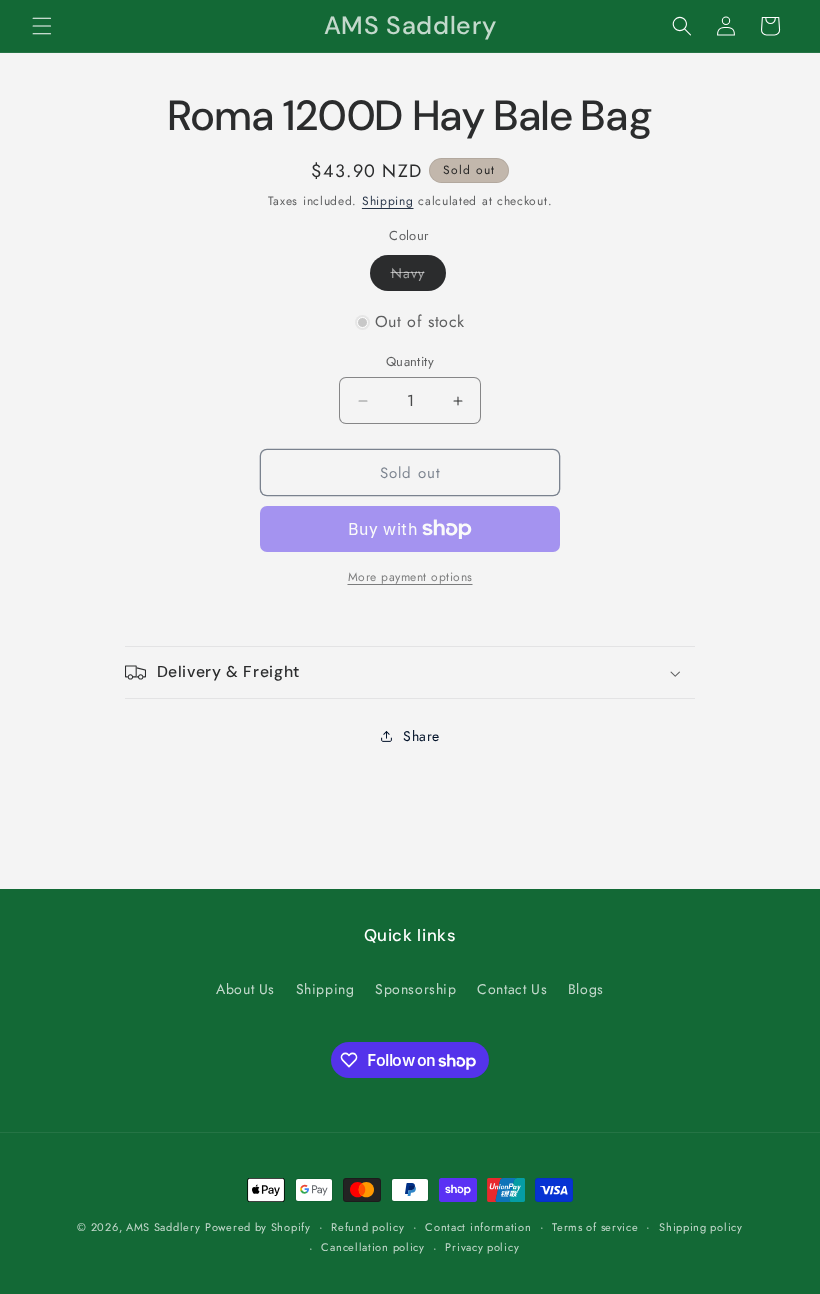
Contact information (478, 1227)
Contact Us (512, 989)
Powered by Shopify (258, 1227)
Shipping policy (701, 1227)
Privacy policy (482, 1247)
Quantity (410, 361)
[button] (42, 26)
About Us (245, 989)
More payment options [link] (410, 577)
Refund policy (367, 1227)
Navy (418, 276)
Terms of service (595, 1227)
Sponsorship (416, 989)
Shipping (388, 201)
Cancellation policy (372, 1247)
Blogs (586, 989)
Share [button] (421, 736)
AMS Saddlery (163, 1227)
